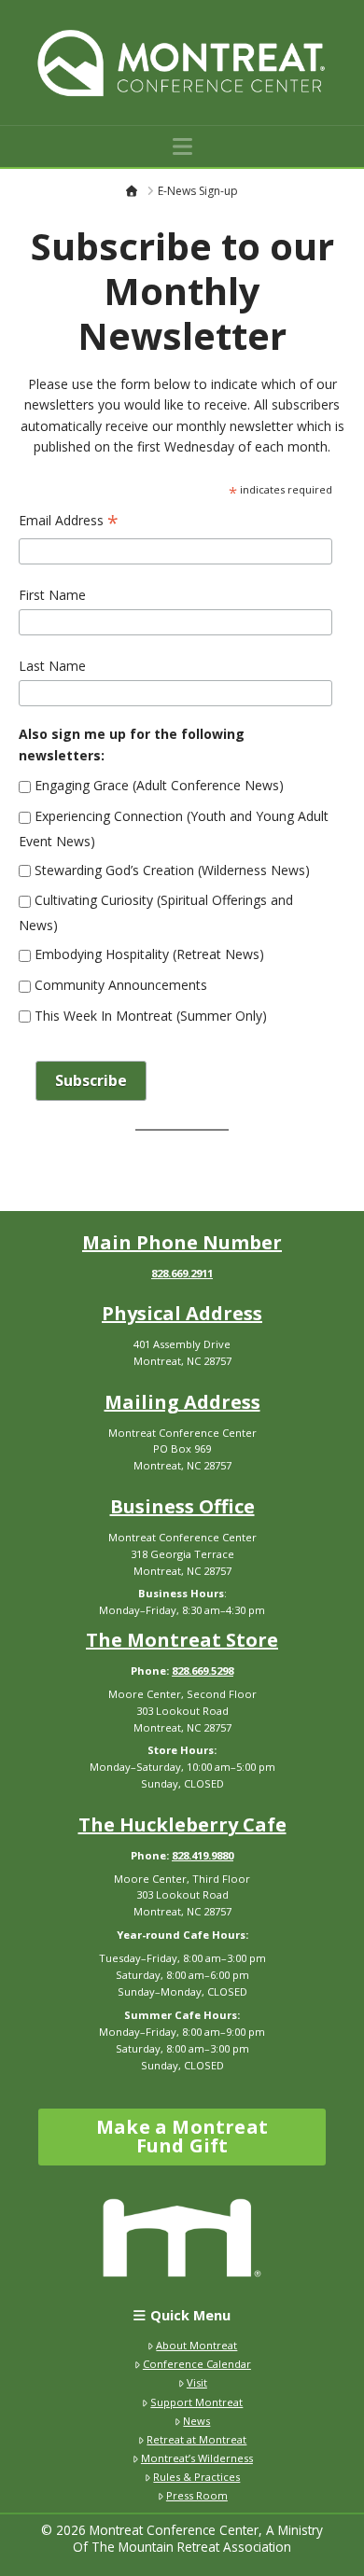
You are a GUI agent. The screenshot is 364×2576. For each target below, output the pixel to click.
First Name (52, 595)
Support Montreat (196, 2402)
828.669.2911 (182, 1273)
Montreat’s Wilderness (197, 2458)
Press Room (197, 2495)
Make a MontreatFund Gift (182, 2136)
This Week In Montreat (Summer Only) (149, 1016)
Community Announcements (119, 985)
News (196, 2421)
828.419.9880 (203, 1855)
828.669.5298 (203, 1671)
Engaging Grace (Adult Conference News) (157, 785)
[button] (182, 146)
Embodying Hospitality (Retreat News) (147, 954)
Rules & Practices (196, 2477)
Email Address (69, 522)
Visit (197, 2382)
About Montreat (196, 2345)
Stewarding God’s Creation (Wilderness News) (170, 870)
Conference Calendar (197, 2364)
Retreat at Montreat (196, 2439)
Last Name (52, 666)
